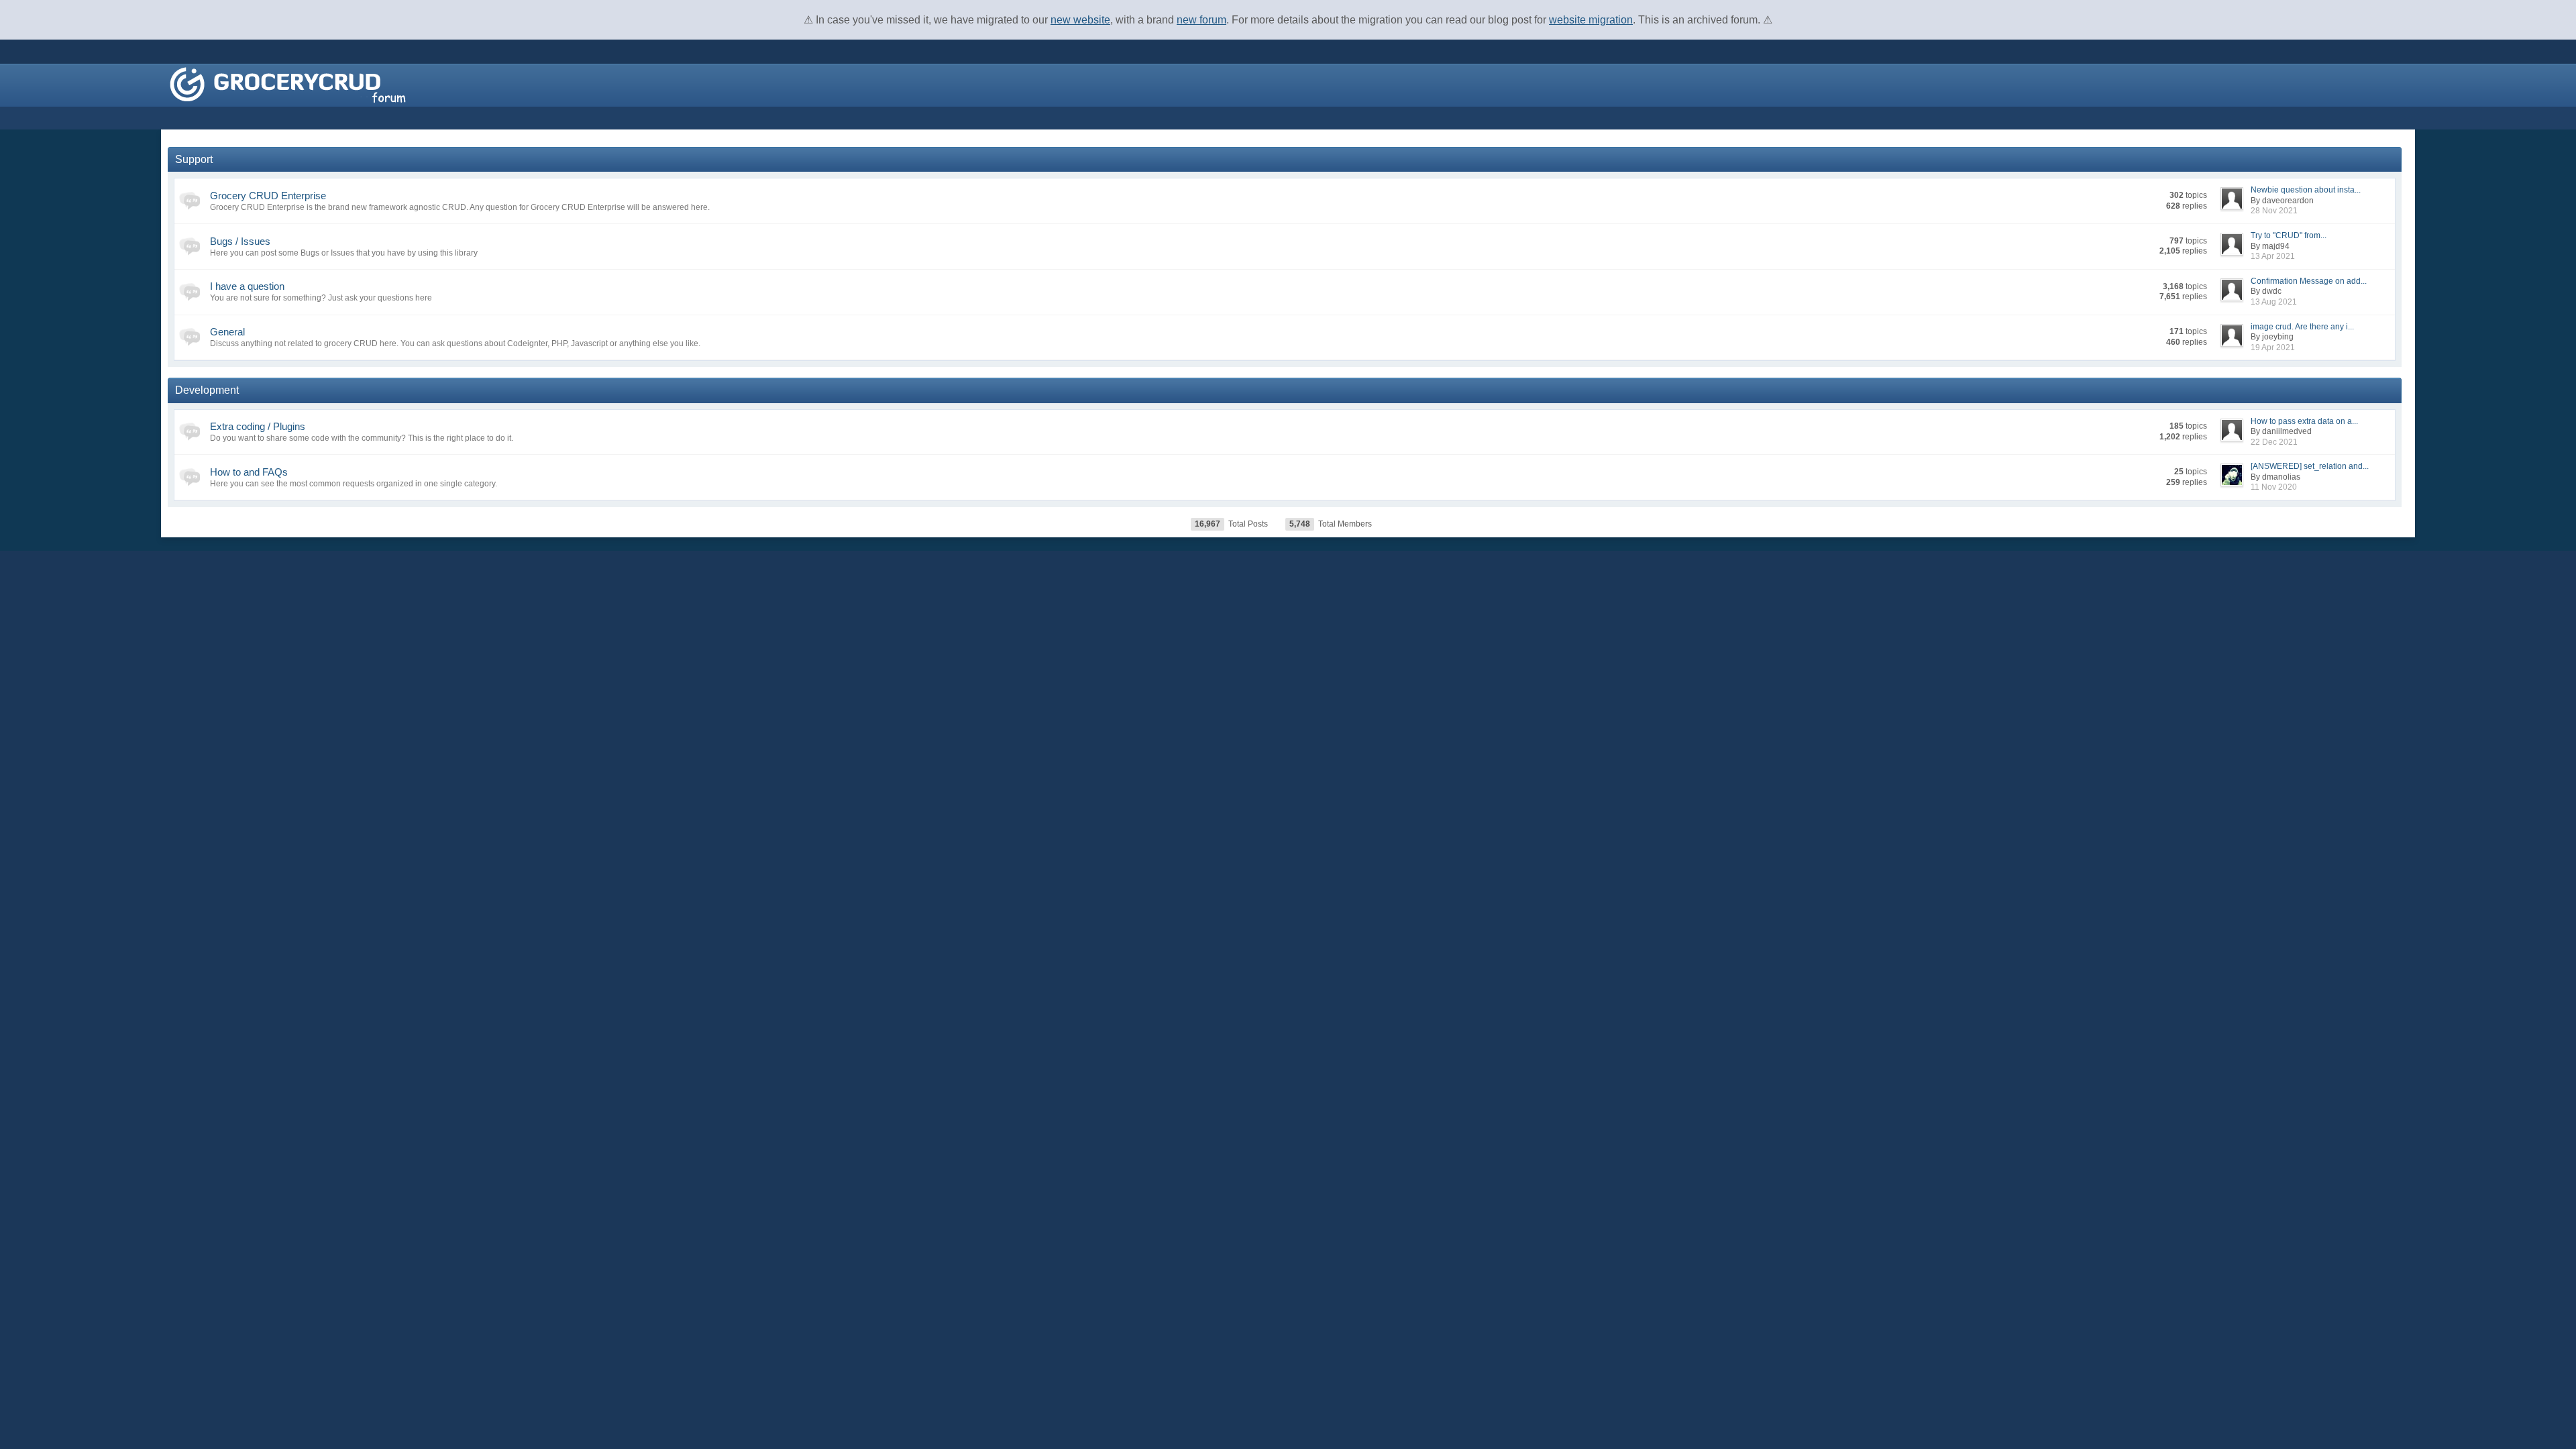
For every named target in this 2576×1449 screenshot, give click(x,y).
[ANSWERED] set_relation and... (2310, 466)
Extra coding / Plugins (258, 426)
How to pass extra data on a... (2304, 421)
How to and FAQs (249, 472)
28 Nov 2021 (2274, 211)
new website (1080, 20)
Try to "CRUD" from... (2289, 235)
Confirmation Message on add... (2309, 281)
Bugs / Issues (240, 241)
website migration (1591, 20)
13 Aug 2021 (2274, 302)
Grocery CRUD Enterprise (268, 196)
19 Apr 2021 (2273, 347)
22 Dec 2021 (2274, 442)
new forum (1201, 20)
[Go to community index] (288, 84)
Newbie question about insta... (2306, 190)
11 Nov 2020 (2274, 487)
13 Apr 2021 (2273, 256)
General (227, 332)
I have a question (247, 286)
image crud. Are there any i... (2302, 327)
